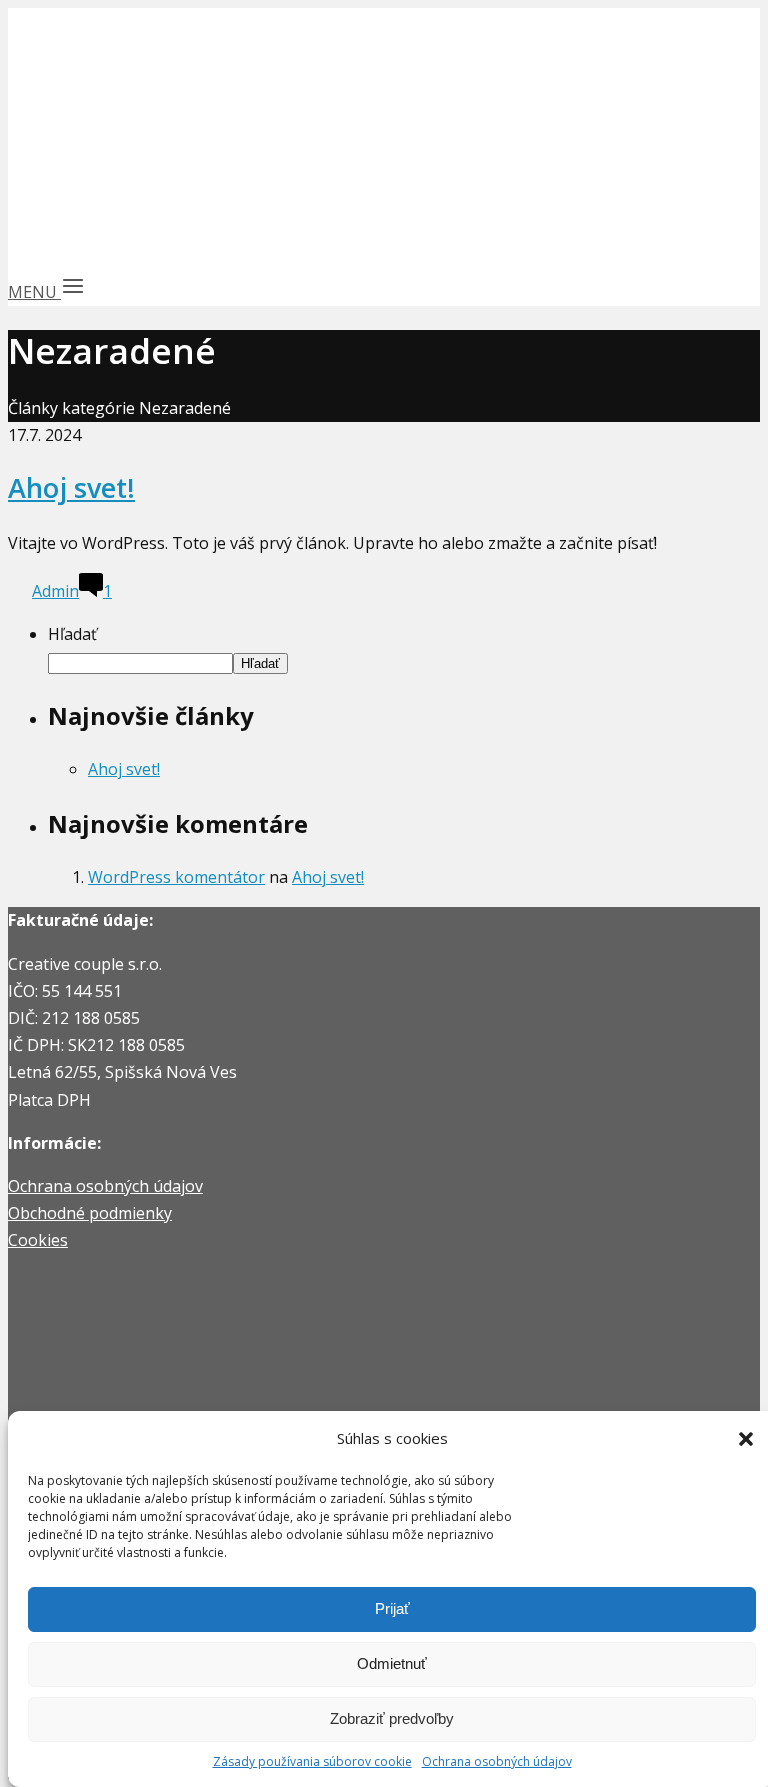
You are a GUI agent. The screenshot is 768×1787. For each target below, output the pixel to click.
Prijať (392, 1608)
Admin (55, 591)
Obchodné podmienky (90, 1213)
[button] (746, 1439)
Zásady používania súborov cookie (312, 1761)
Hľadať (72, 634)
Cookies (38, 1240)
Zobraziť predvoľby (392, 1718)
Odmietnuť (392, 1663)
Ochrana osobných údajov (497, 1761)
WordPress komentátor (176, 877)
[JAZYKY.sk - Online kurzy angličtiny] (99, 253)
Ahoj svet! (71, 487)
